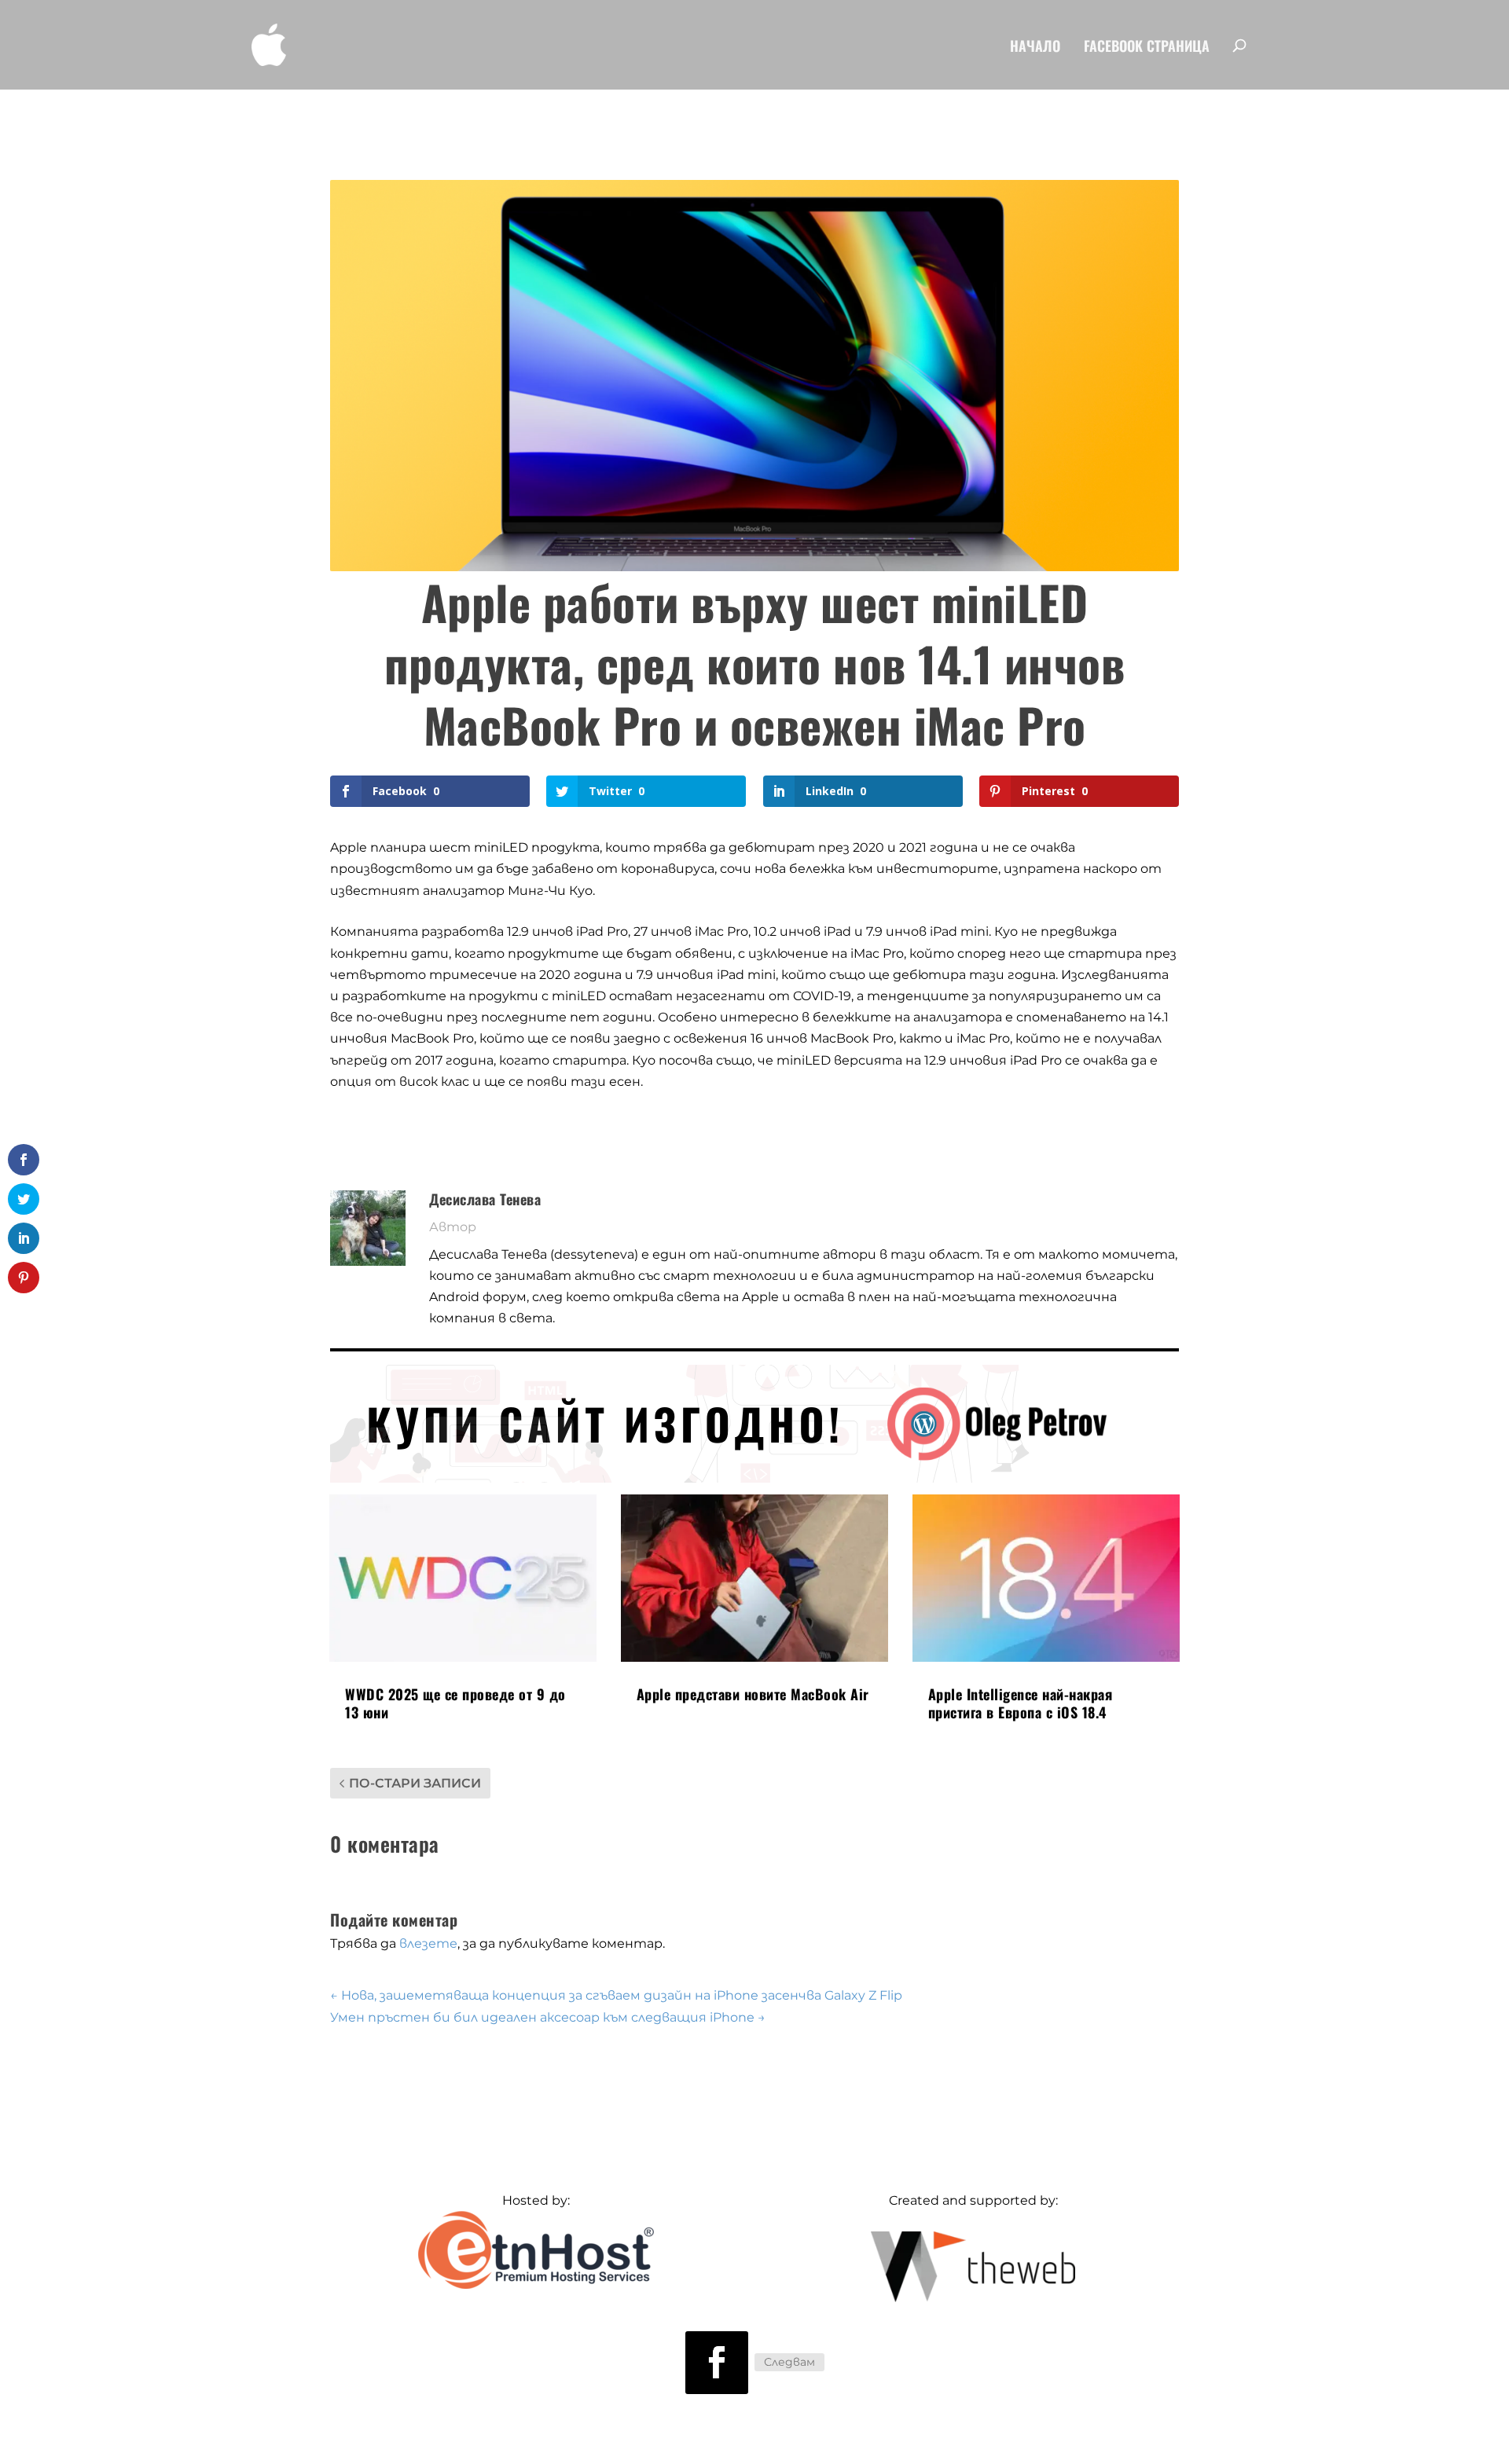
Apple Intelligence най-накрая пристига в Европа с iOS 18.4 (1021, 1703)
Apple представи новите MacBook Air (753, 1694)
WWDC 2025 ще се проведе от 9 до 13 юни (455, 1703)
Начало (1035, 48)
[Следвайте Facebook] (717, 2363)
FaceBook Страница (1147, 48)
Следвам (789, 2362)
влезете (428, 1943)
